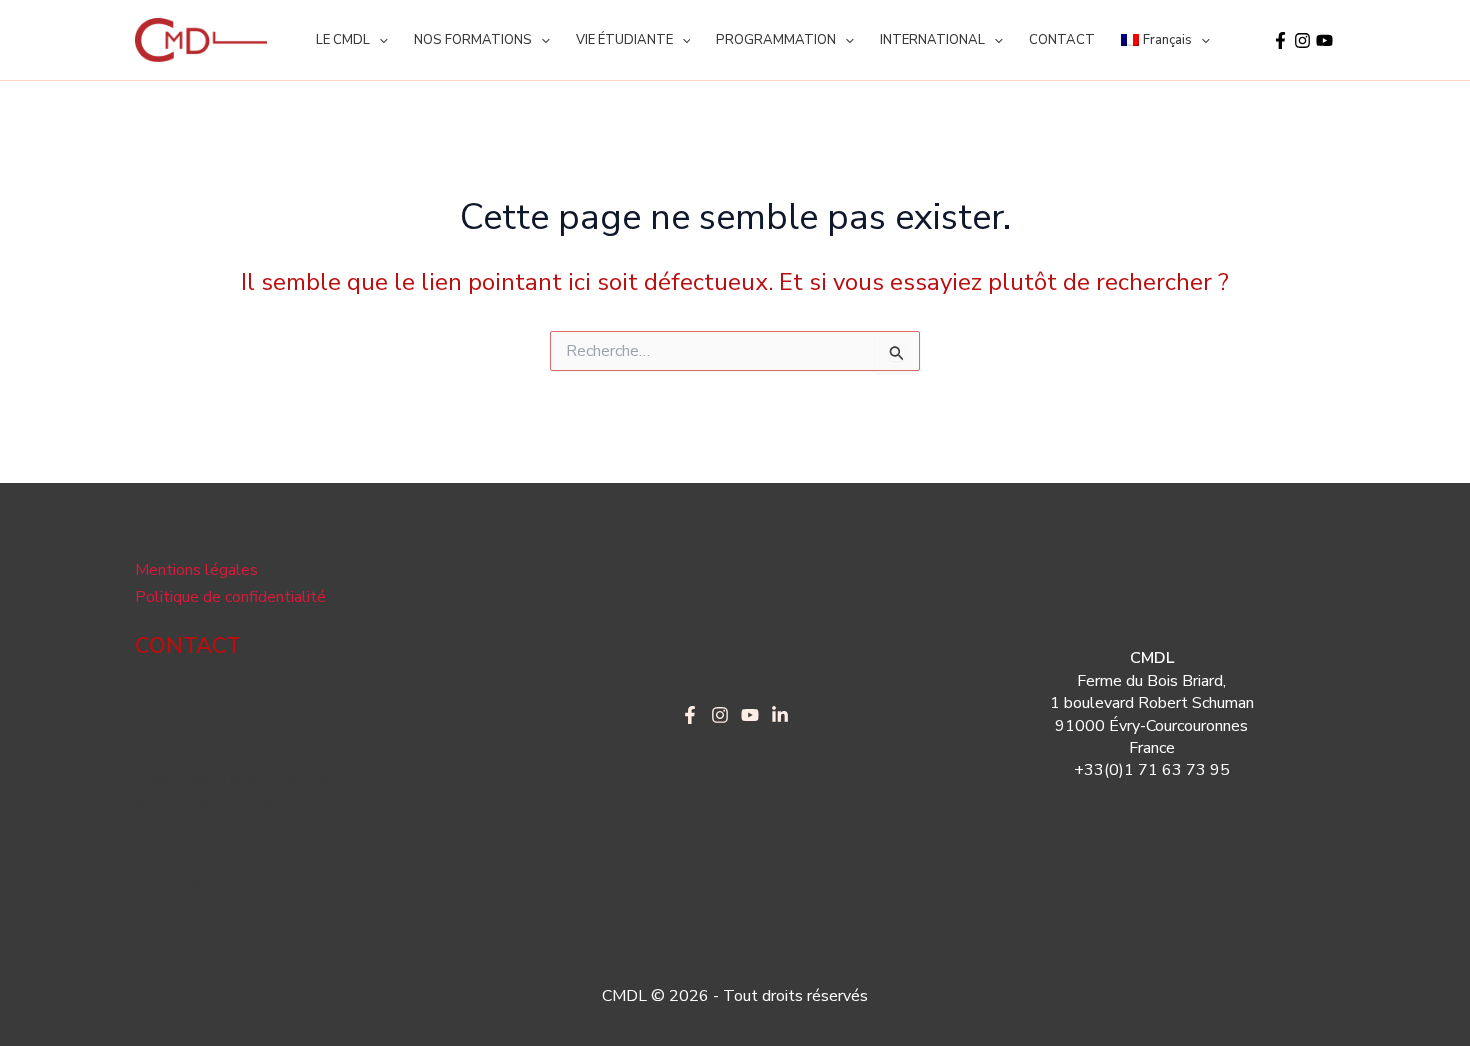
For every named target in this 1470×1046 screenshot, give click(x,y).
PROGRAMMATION (776, 40)
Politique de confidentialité (230, 597)
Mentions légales (196, 570)
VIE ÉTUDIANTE (624, 40)
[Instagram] (1302, 40)
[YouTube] (1324, 40)
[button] (379, 40)
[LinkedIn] (780, 715)
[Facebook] (1280, 40)
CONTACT (1062, 40)
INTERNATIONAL (932, 40)
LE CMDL (343, 40)
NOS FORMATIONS (473, 40)
